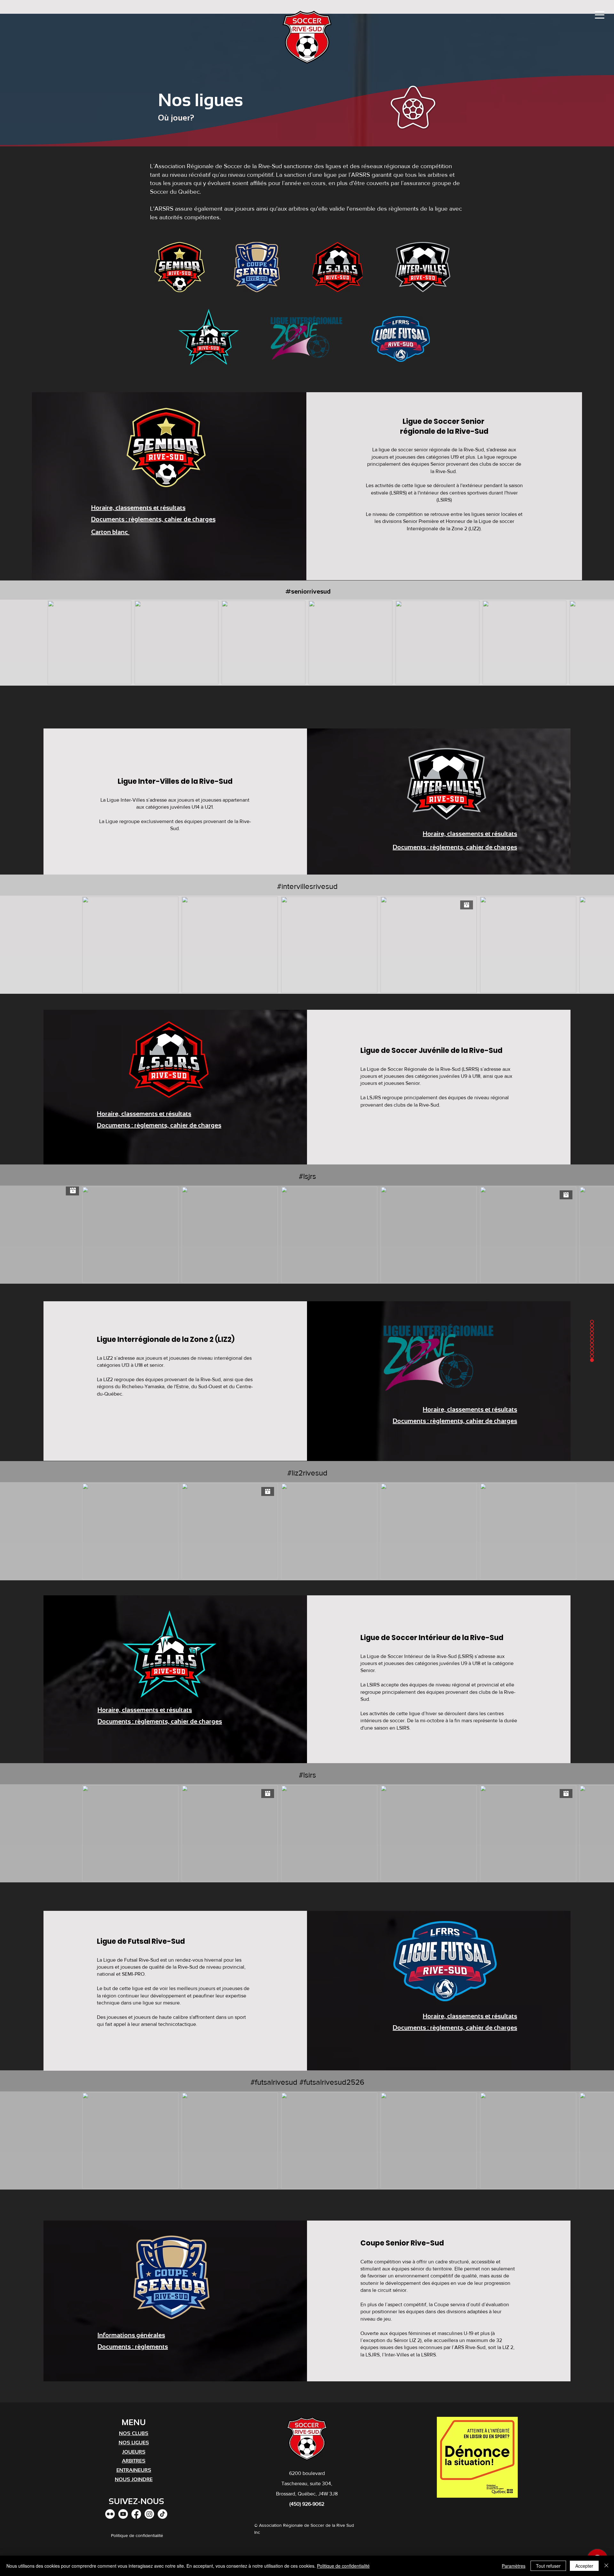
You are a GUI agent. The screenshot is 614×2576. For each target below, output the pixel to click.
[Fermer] (606, 2566)
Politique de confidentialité (343, 2566)
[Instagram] (149, 2514)
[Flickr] (110, 2514)
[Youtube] (123, 2514)
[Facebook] (136, 2514)
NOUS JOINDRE (134, 2479)
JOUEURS (134, 2452)
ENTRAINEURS (134, 2470)
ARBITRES (134, 2461)
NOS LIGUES (134, 2443)
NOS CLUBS (134, 2433)
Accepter (584, 2566)
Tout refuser (548, 2566)
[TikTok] (162, 2514)
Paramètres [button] (514, 2566)
